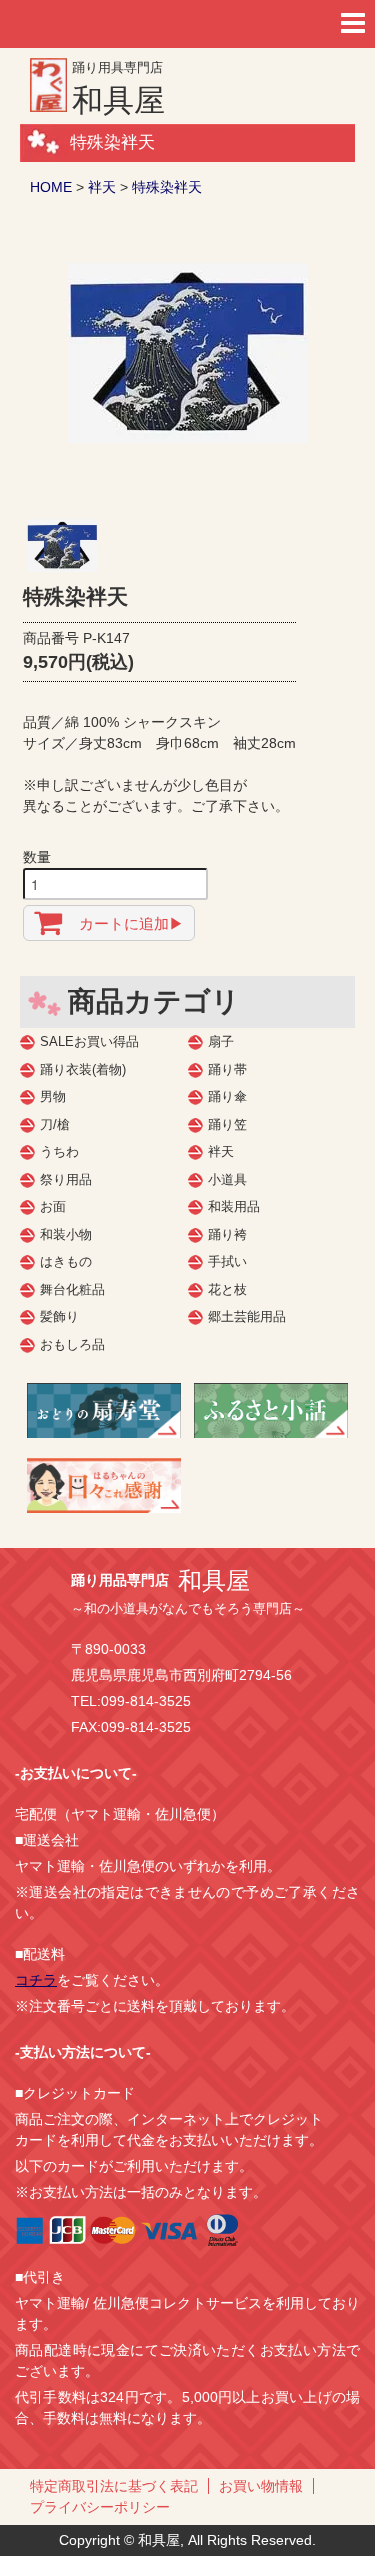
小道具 (227, 1179)
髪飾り (59, 1316)
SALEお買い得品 (89, 1041)
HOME (51, 187)
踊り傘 (227, 1096)
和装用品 (234, 1206)
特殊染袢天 (167, 187)
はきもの (66, 1261)
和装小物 (66, 1234)
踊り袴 (227, 1234)
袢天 (102, 187)
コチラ (36, 1980)
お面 (53, 1206)
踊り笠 (227, 1124)
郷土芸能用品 (247, 1316)
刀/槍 (55, 1124)
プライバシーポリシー (100, 2507)
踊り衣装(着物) (83, 1069)
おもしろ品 (72, 1344)
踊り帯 (227, 1069)
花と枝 (227, 1289)
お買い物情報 (261, 2486)
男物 (53, 1096)
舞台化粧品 (72, 1289)
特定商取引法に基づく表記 (114, 2486)
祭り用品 (66, 1179)
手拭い (227, 1261)
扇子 (221, 1041)
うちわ (59, 1151)
